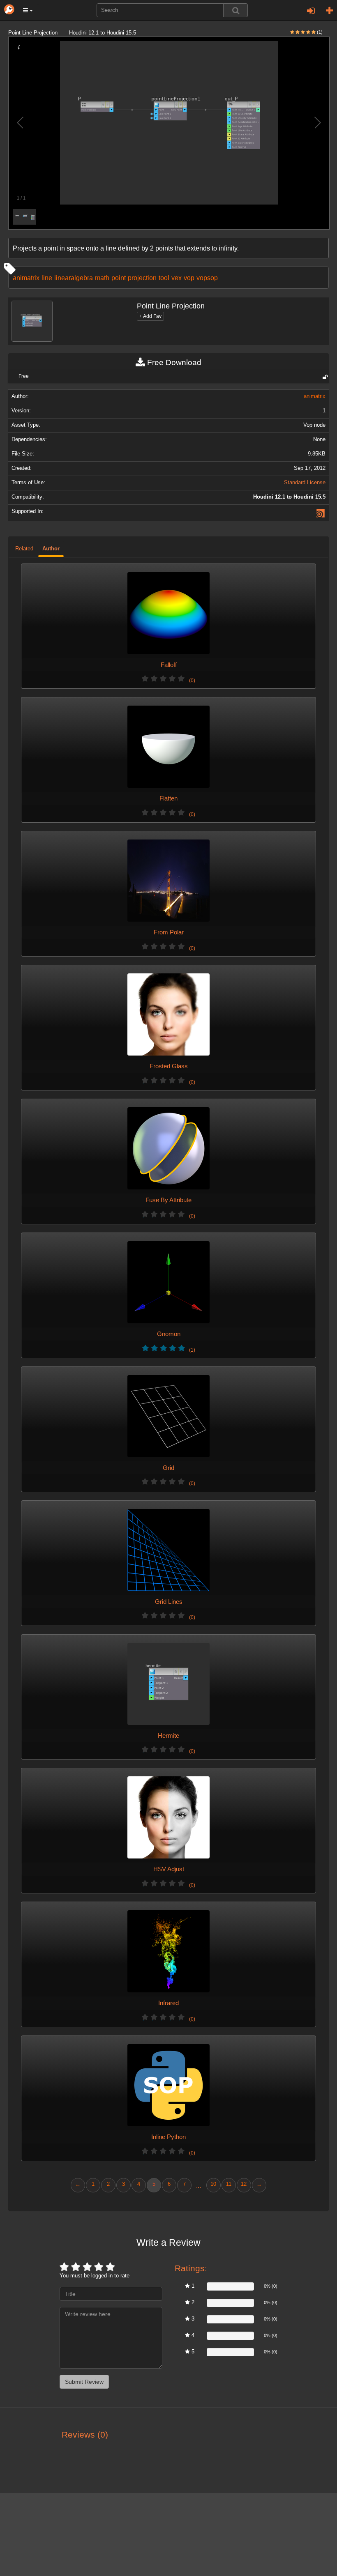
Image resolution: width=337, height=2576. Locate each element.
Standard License (305, 483)
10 (213, 2184)
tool (164, 278)
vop (189, 278)
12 (244, 2184)
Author (51, 549)
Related (24, 549)
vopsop (207, 278)
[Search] (235, 10)
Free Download (173, 362)
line (47, 278)
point (119, 278)
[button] (28, 10)
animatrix (26, 278)
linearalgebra (74, 278)
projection (142, 278)
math (102, 278)
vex (177, 278)
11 (229, 2184)
